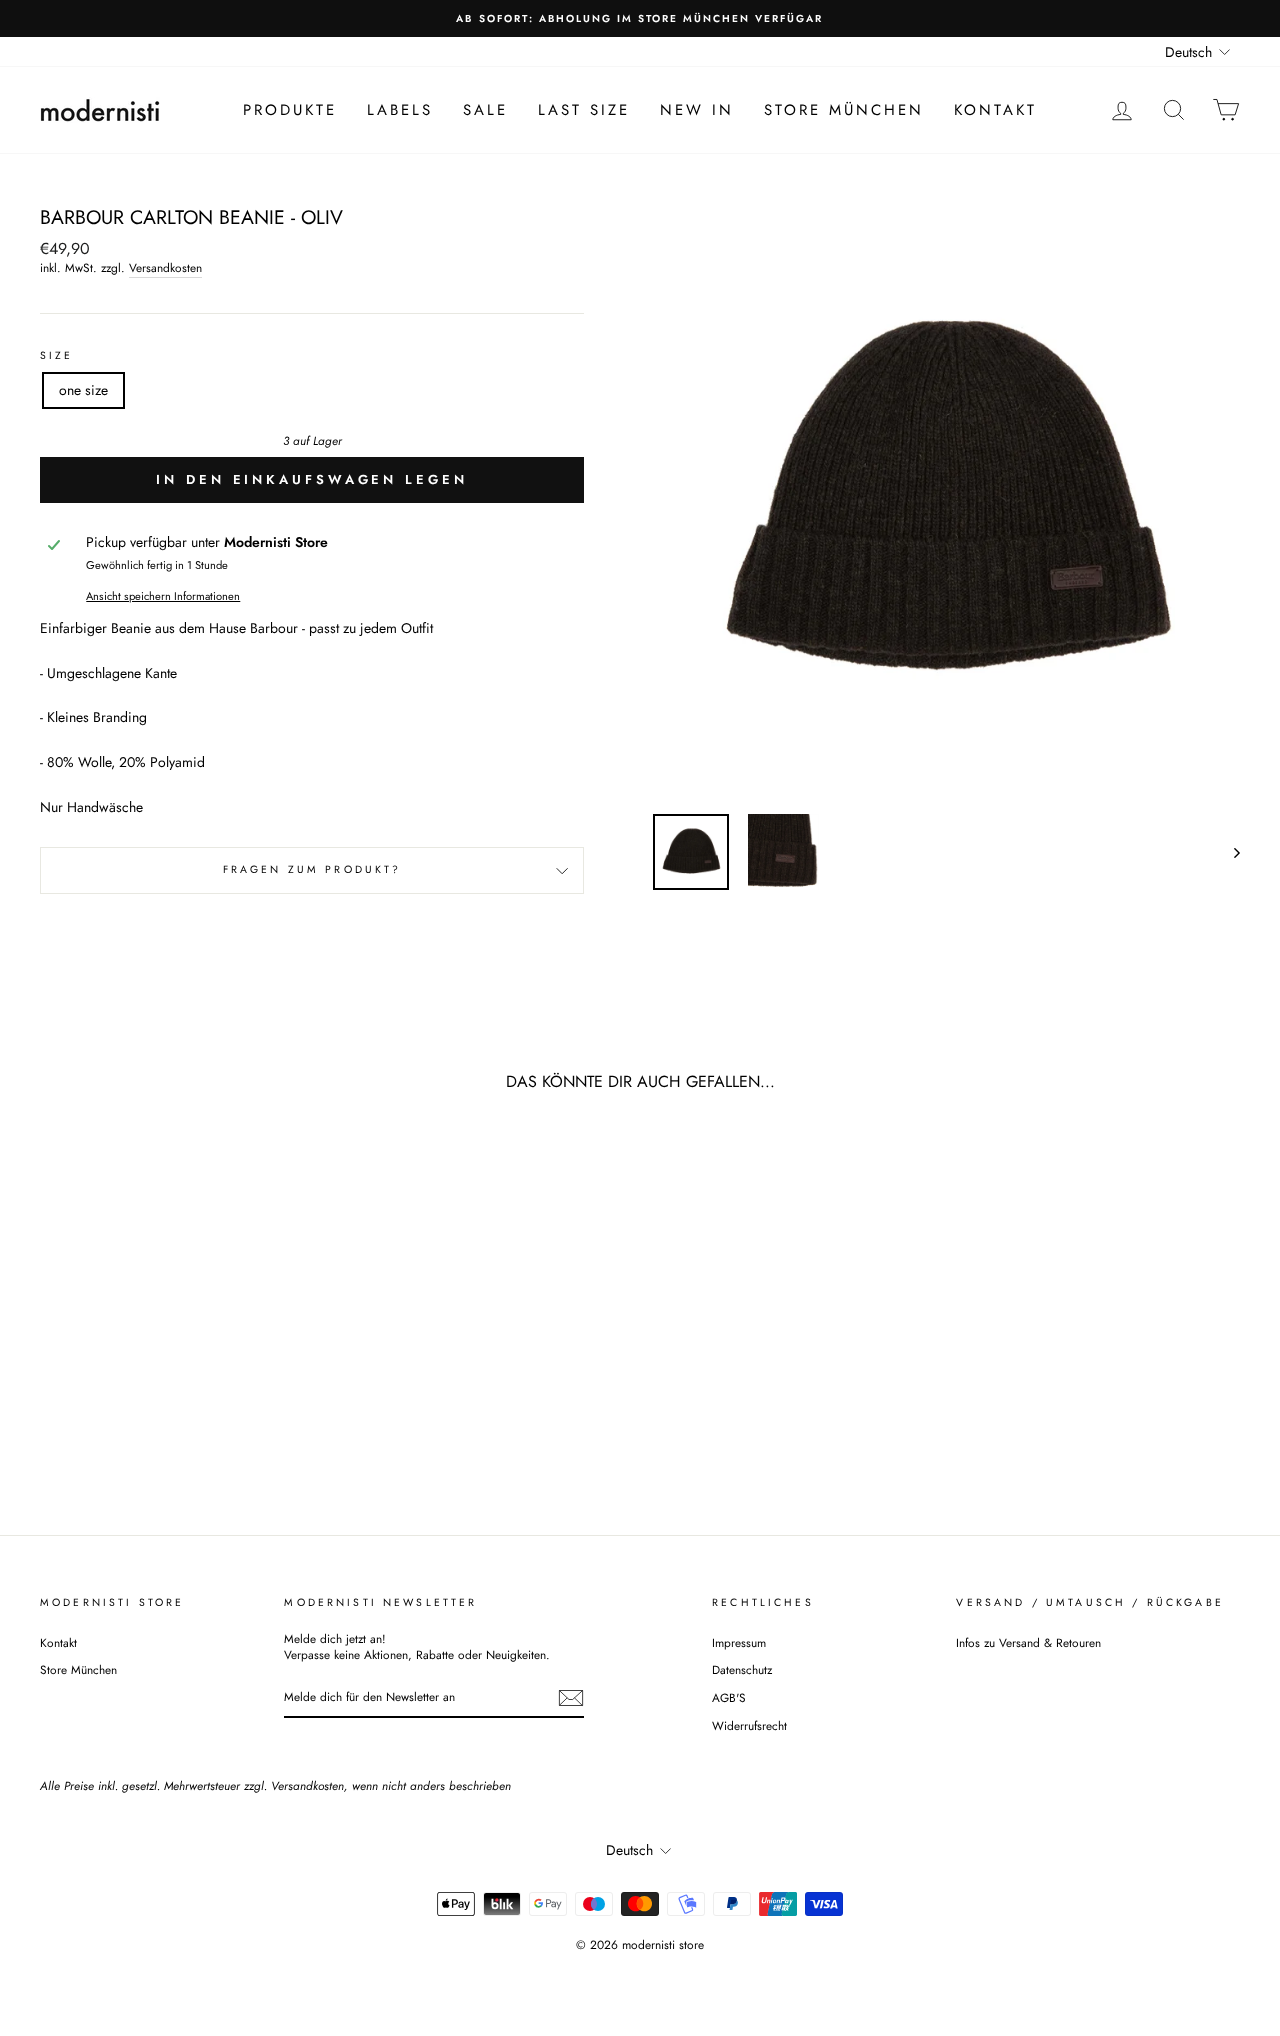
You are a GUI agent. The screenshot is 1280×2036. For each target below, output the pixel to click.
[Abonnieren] (571, 1698)
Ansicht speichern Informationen (163, 596)
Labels (400, 110)
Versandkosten (165, 268)
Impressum (739, 1642)
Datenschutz (742, 1669)
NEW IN (697, 110)
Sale (485, 110)
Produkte (290, 110)
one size (83, 390)
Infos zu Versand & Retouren (1028, 1642)
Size (57, 356)
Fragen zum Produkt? (312, 869)
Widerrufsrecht (749, 1725)
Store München (844, 110)
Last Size (584, 110)
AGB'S (729, 1697)
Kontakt (995, 110)
